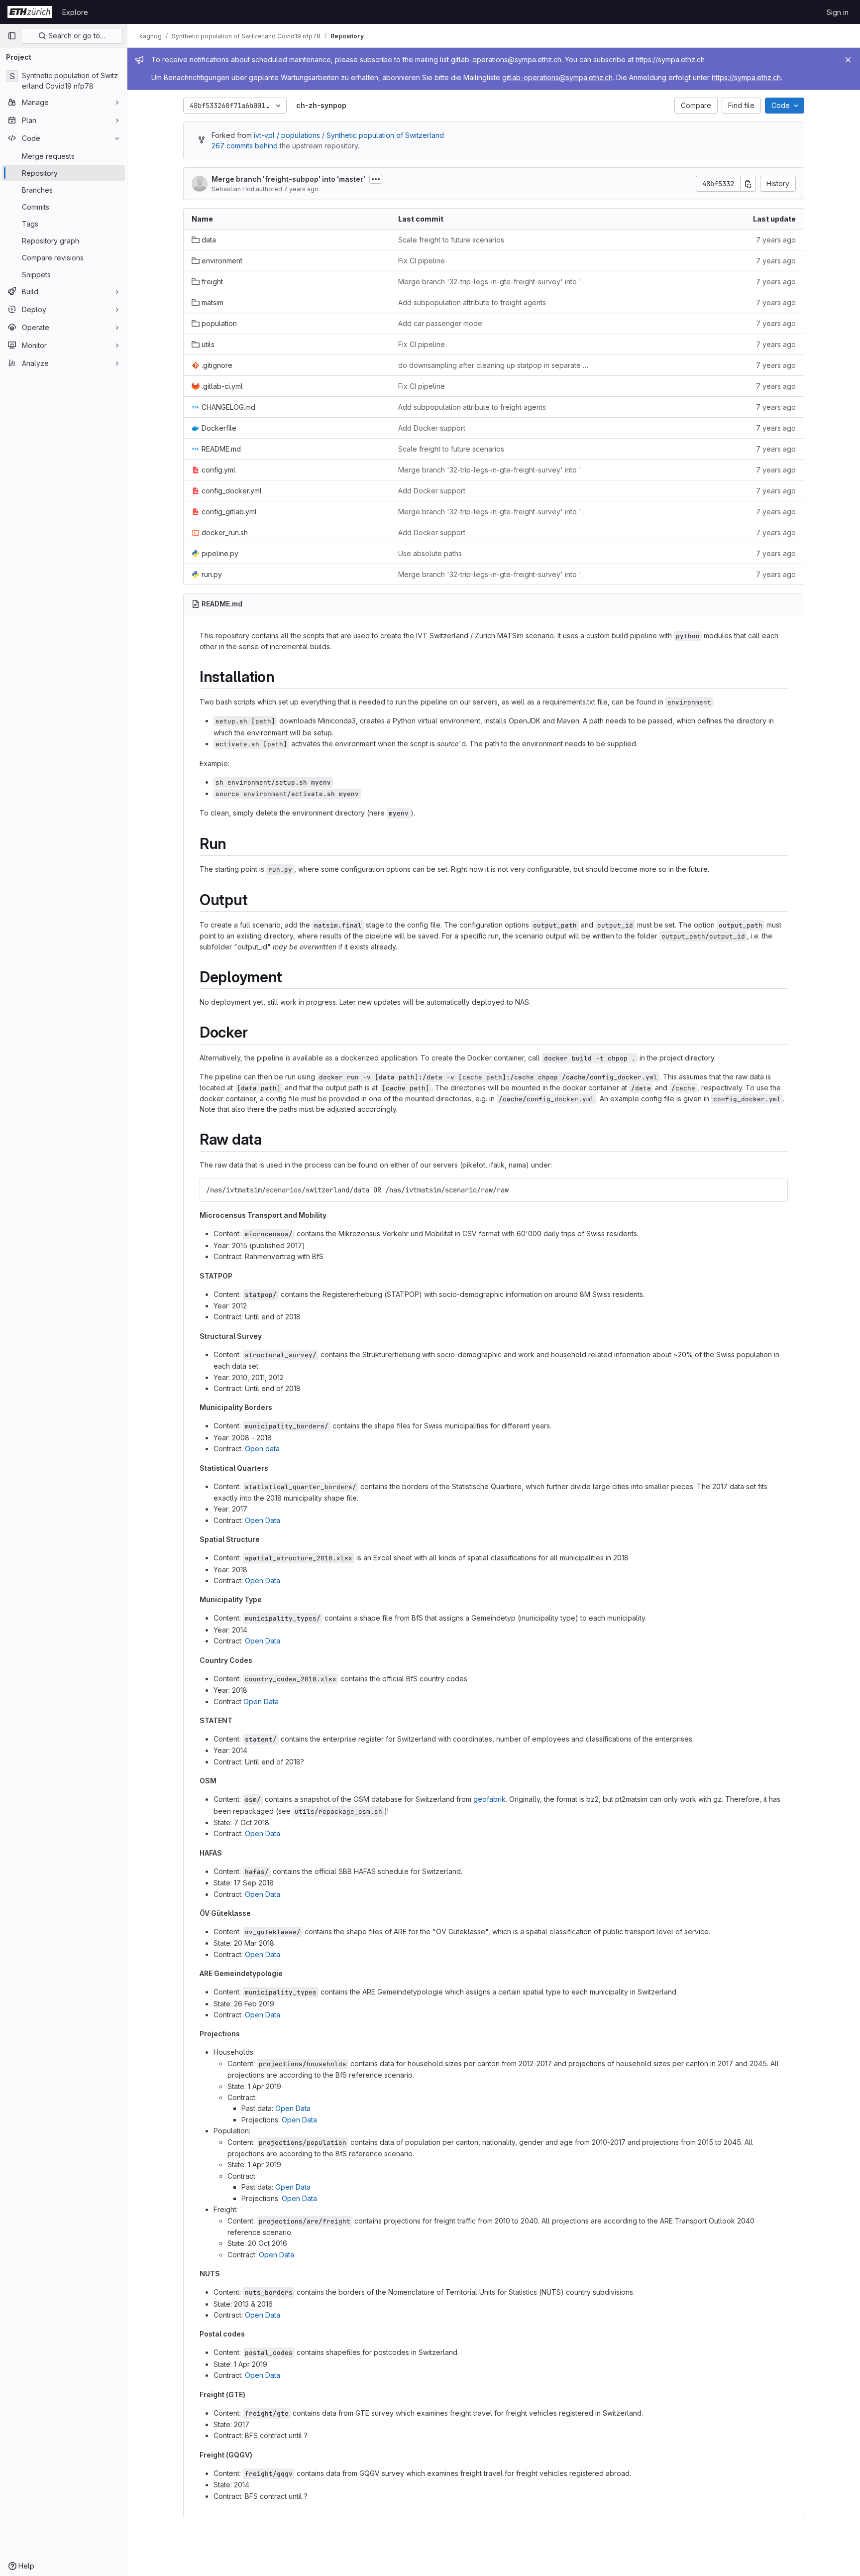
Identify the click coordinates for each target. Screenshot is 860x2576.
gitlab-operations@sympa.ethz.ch (506, 59)
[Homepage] (30, 12)
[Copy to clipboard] (776, 1190)
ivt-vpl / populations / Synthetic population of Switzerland (349, 135)
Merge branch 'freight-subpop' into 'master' (288, 179)
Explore (75, 12)
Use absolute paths (430, 553)
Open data (262, 1449)
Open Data (263, 1520)
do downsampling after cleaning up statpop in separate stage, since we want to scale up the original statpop (493, 365)
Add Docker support (432, 428)
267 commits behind (245, 146)
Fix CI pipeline (422, 261)
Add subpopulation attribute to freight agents (472, 302)
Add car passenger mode (440, 323)
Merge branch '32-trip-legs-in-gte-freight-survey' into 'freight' (493, 282)
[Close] (848, 60)
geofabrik (489, 1799)
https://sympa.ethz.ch (670, 59)
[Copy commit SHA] (748, 184)
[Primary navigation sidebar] (12, 36)
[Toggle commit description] (376, 179)
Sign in (838, 12)
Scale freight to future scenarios (451, 240)
